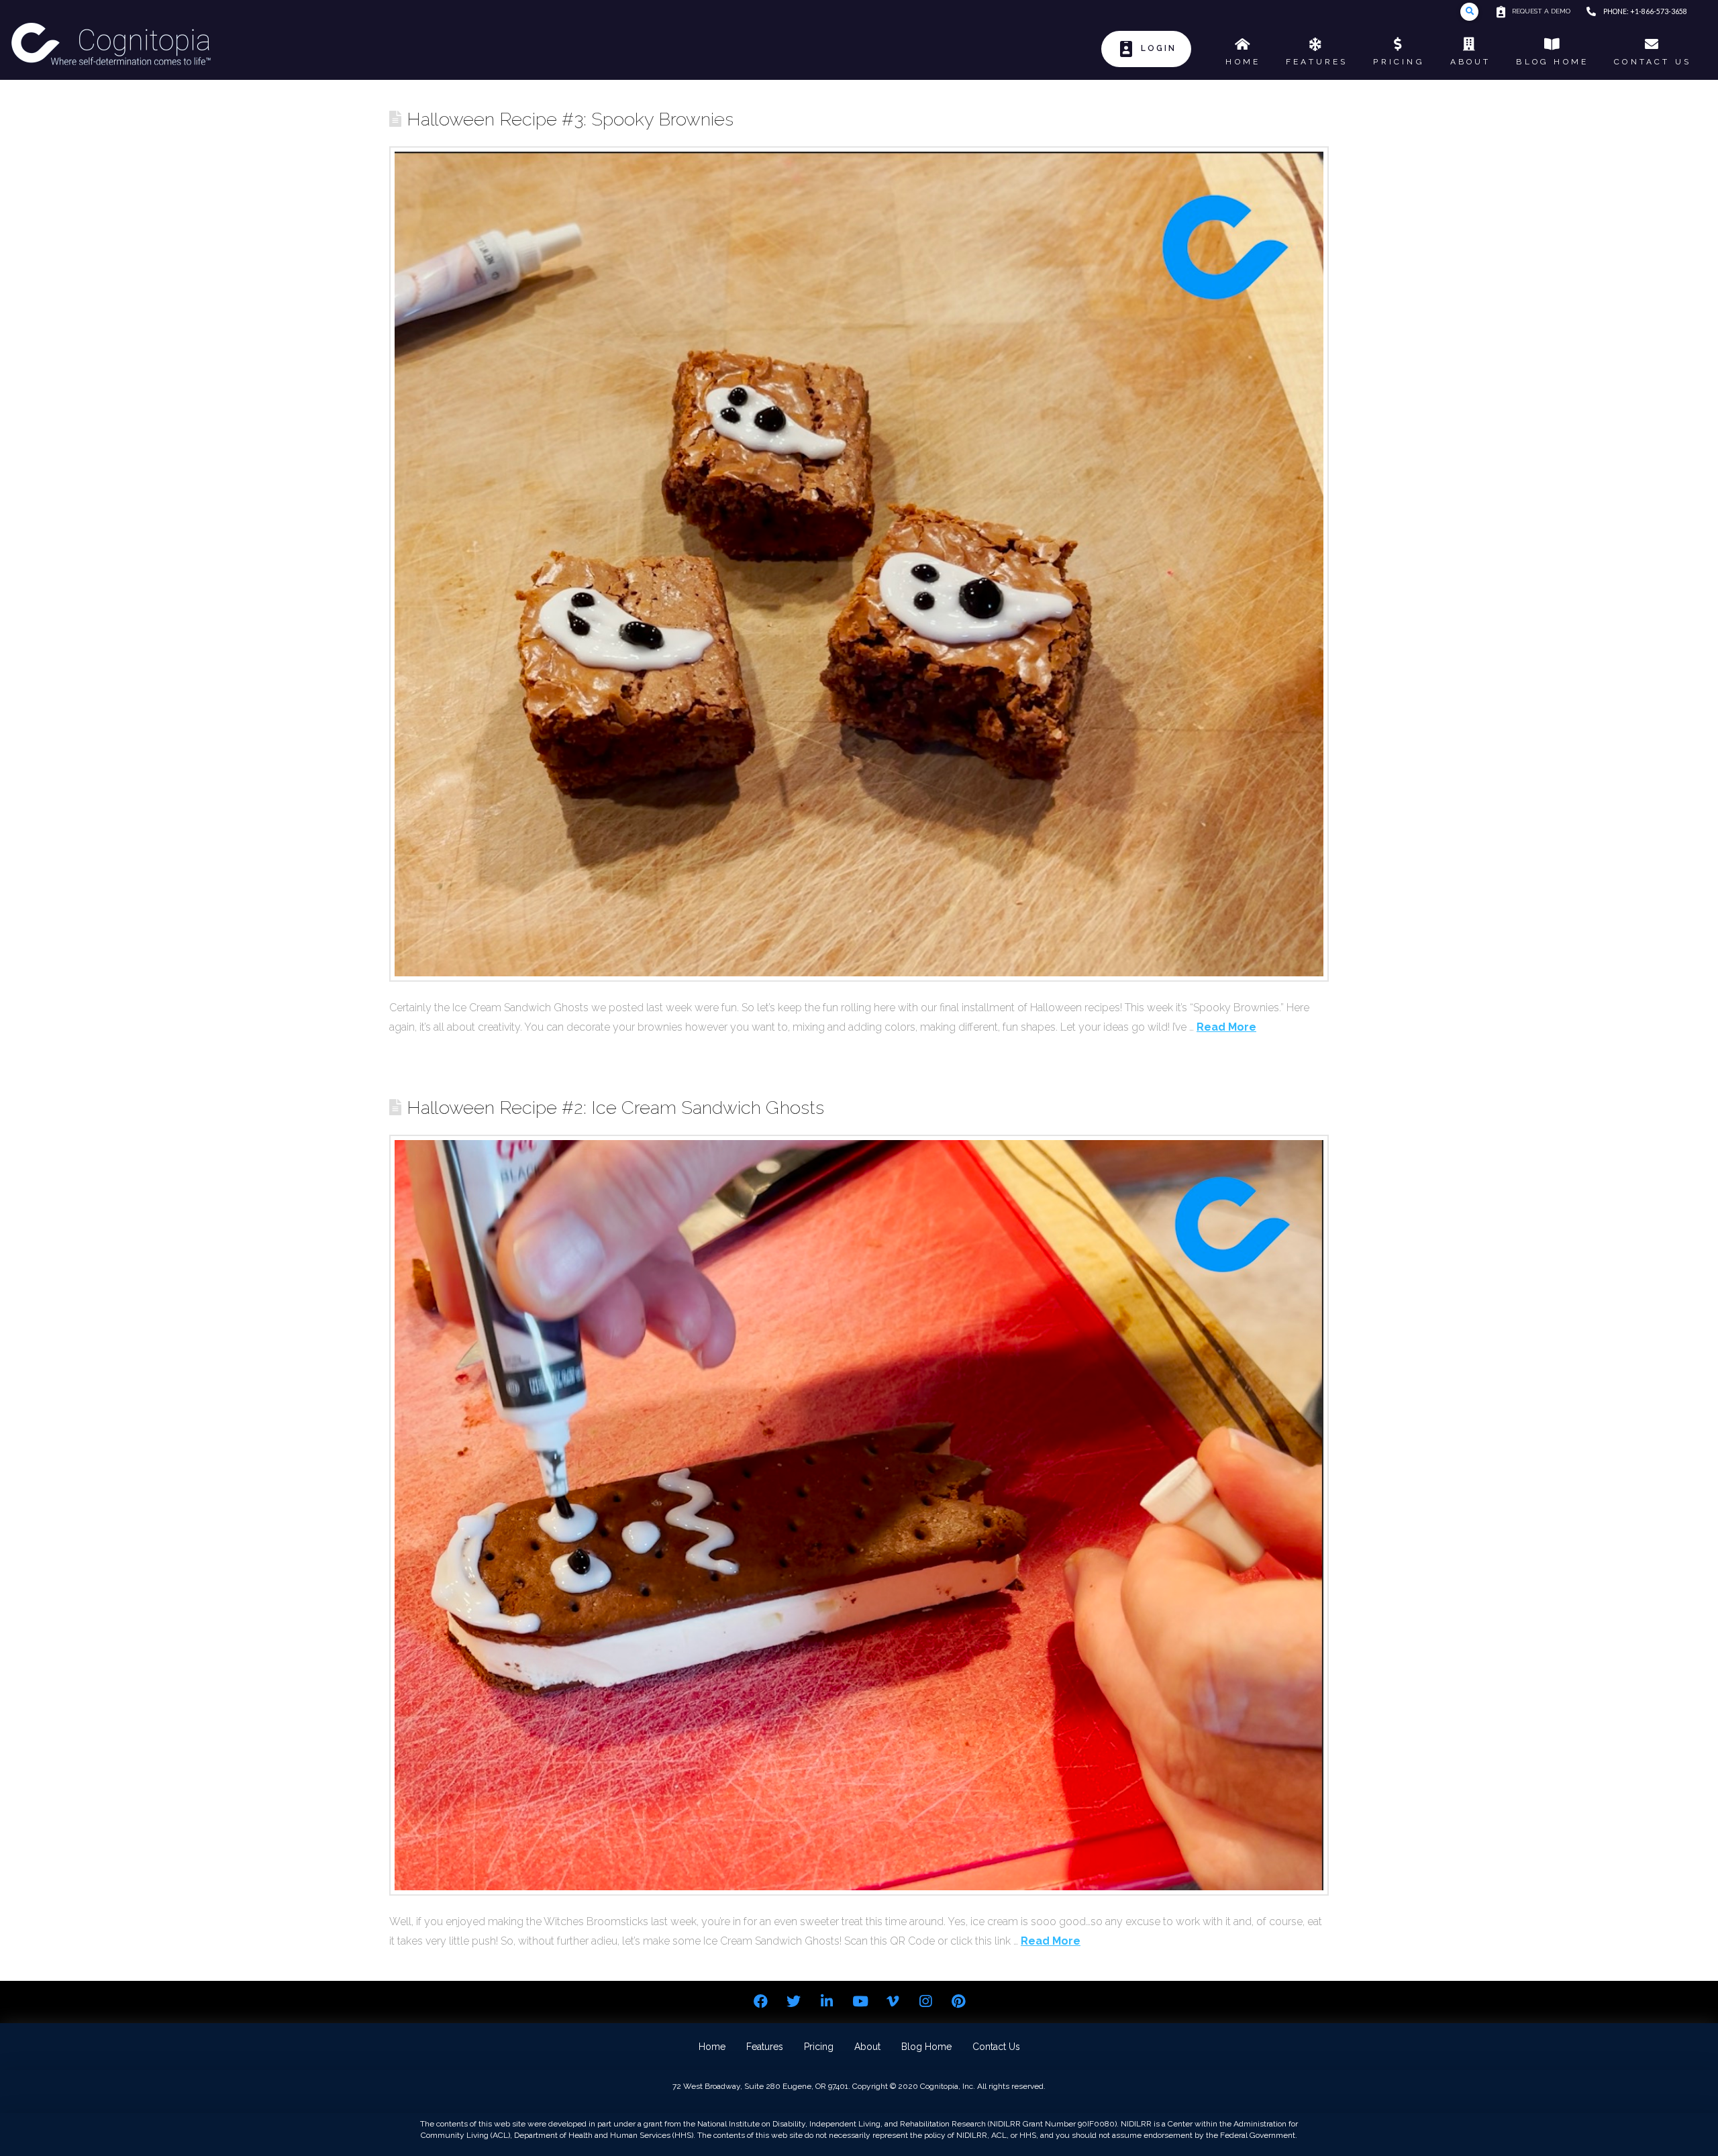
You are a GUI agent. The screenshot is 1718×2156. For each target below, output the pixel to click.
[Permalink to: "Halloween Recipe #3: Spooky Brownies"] (859, 564)
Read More (1226, 1027)
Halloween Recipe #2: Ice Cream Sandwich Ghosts (615, 1107)
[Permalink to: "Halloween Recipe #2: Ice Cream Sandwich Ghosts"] (859, 1516)
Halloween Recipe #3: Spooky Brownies (570, 119)
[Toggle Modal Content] (1469, 12)
